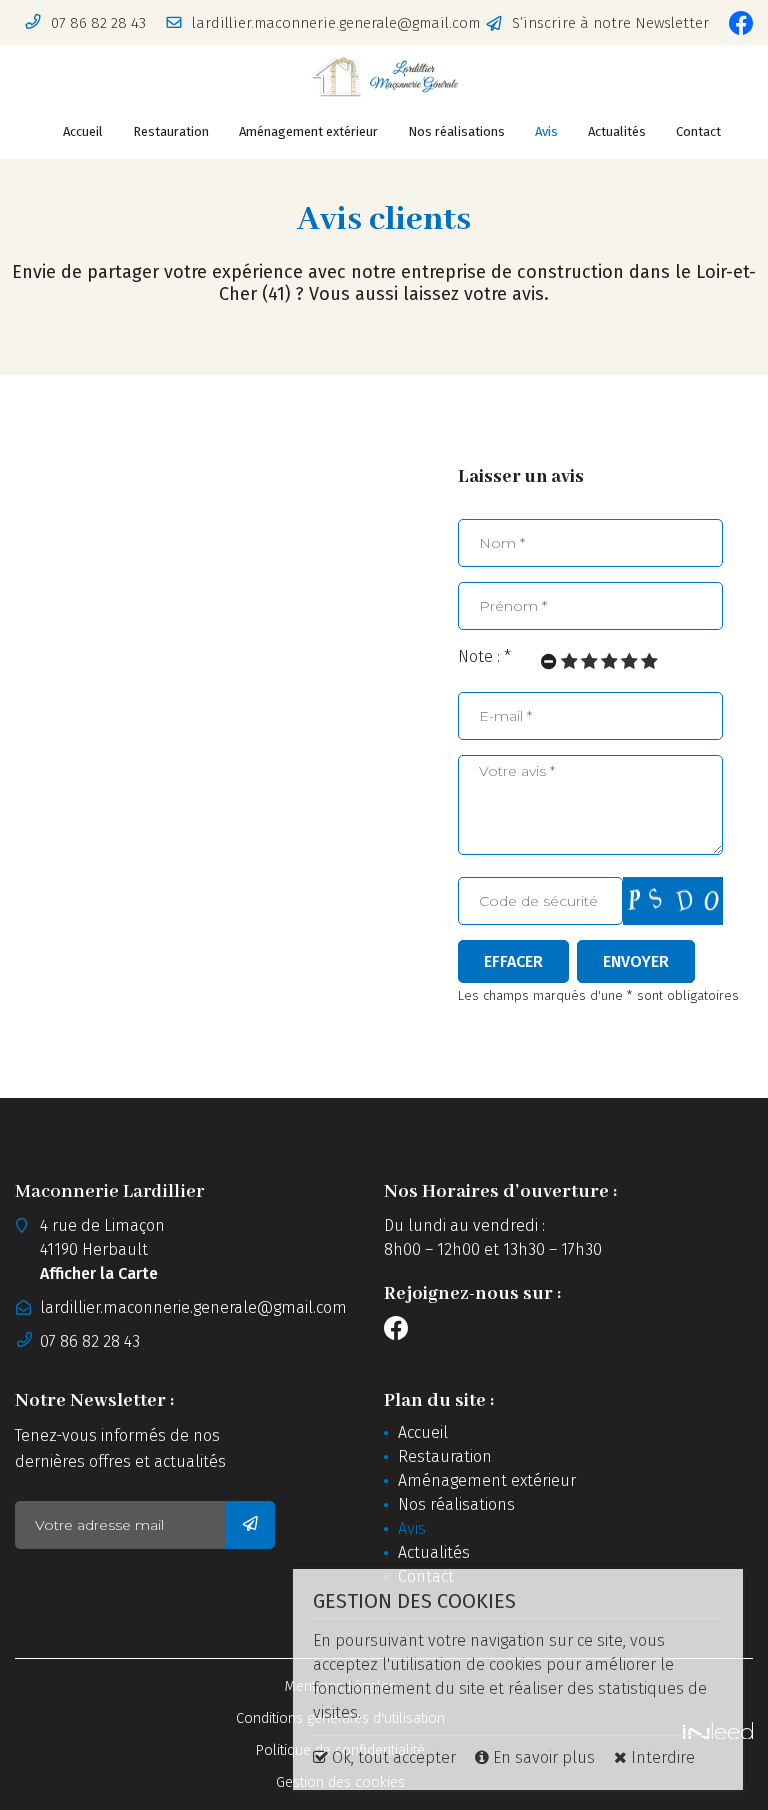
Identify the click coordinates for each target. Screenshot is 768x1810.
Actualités (617, 131)
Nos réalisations (456, 131)
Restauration (171, 131)
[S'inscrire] (250, 1525)
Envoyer (636, 961)
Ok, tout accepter (392, 1757)
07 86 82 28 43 (90, 1341)
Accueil (83, 131)
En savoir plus (544, 1757)
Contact (698, 131)
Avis (546, 131)
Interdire (661, 1757)
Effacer (513, 961)
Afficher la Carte (99, 1273)
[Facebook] (741, 23)
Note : (484, 656)
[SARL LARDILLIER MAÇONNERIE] (384, 76)
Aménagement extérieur (308, 131)
